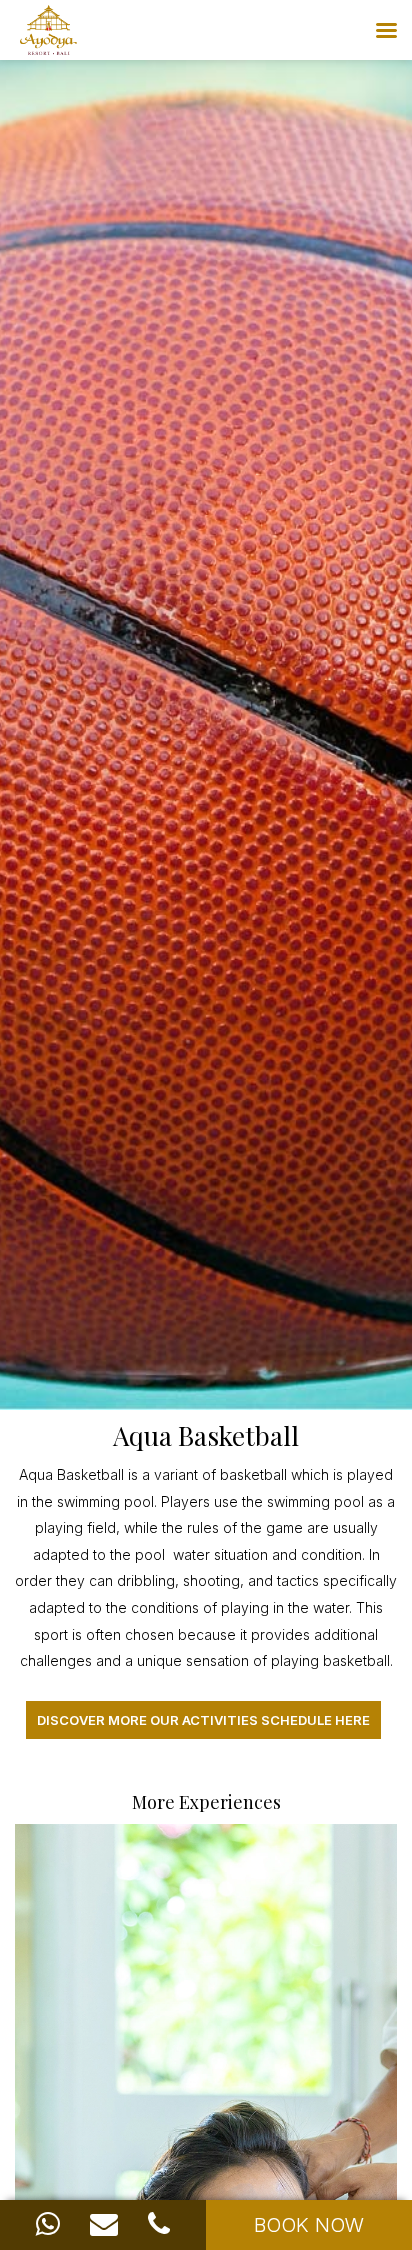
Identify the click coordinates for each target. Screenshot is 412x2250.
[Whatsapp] (48, 2224)
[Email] (104, 2224)
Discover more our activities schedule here (203, 1720)
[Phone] (159, 2224)
